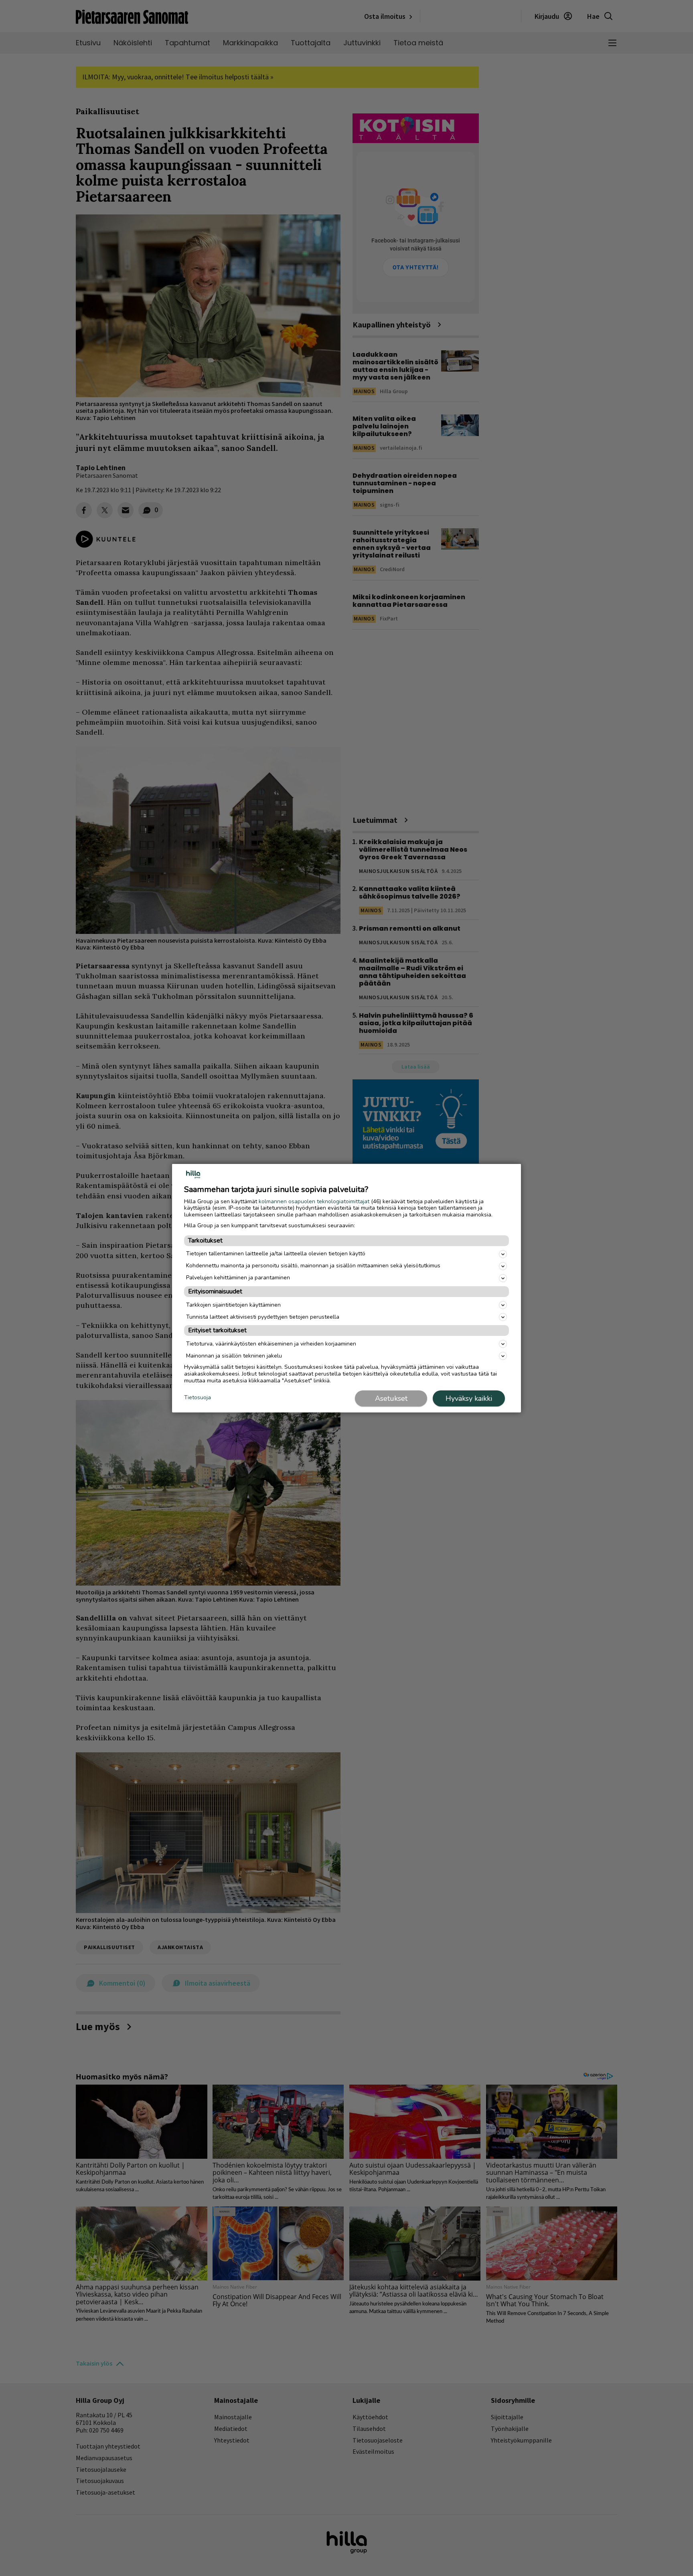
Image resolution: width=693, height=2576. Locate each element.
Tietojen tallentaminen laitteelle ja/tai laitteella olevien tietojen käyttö (276, 1254)
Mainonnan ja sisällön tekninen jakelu (234, 1356)
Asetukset (391, 1398)
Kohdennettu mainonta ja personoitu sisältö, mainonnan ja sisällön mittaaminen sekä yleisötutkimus (313, 1266)
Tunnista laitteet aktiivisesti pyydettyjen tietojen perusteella (263, 1317)
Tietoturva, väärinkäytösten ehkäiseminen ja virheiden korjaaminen (271, 1344)
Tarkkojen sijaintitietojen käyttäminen (233, 1305)
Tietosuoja (198, 1398)
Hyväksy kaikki (469, 1398)
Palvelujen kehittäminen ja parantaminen (238, 1278)
